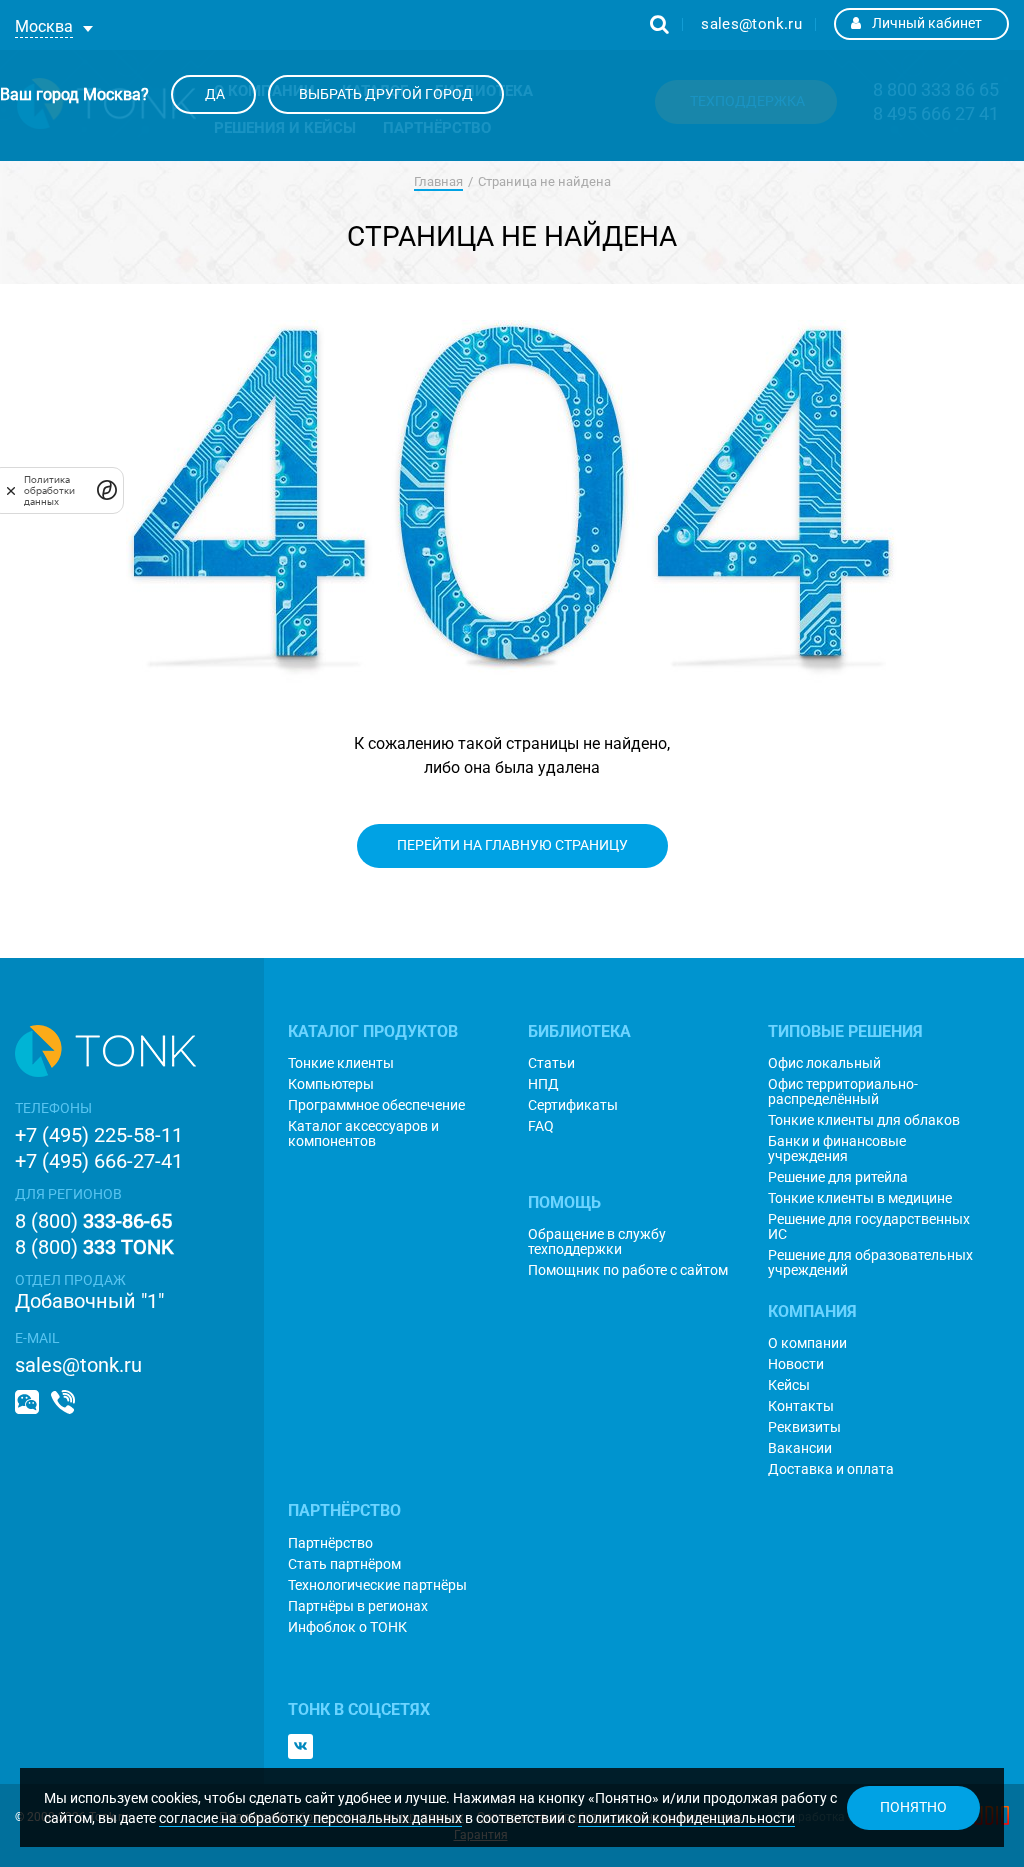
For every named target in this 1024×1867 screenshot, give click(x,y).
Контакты (801, 1406)
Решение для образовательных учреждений (870, 1263)
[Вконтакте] (300, 1746)
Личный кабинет (927, 23)
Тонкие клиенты (341, 1063)
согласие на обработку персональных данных (310, 1818)
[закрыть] (11, 490)
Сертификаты (573, 1105)
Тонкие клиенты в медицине (860, 1198)
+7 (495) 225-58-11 (99, 1135)
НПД (543, 1084)
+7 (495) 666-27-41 (99, 1161)
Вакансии (800, 1448)
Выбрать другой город (386, 94)
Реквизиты (804, 1427)
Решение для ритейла (838, 1177)
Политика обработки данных (49, 490)
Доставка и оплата (831, 1469)
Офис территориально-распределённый (843, 1092)
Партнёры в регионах (358, 1606)
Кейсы (789, 1385)
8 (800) (93, 1221)
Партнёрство (330, 1543)
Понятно (913, 1807)
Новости (796, 1364)
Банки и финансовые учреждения (837, 1149)
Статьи (551, 1063)
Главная (438, 181)
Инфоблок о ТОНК (347, 1627)
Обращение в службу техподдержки (597, 1242)
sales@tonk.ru (751, 24)
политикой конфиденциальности (686, 1818)
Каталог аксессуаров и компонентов (363, 1134)
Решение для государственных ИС (869, 1227)
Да (213, 94)
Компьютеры (331, 1084)
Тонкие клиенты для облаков (864, 1120)
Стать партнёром (344, 1564)
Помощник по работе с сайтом (628, 1270)
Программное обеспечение (376, 1105)
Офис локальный (824, 1063)
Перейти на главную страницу (512, 845)
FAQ (541, 1126)
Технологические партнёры (377, 1585)
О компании (807, 1343)
